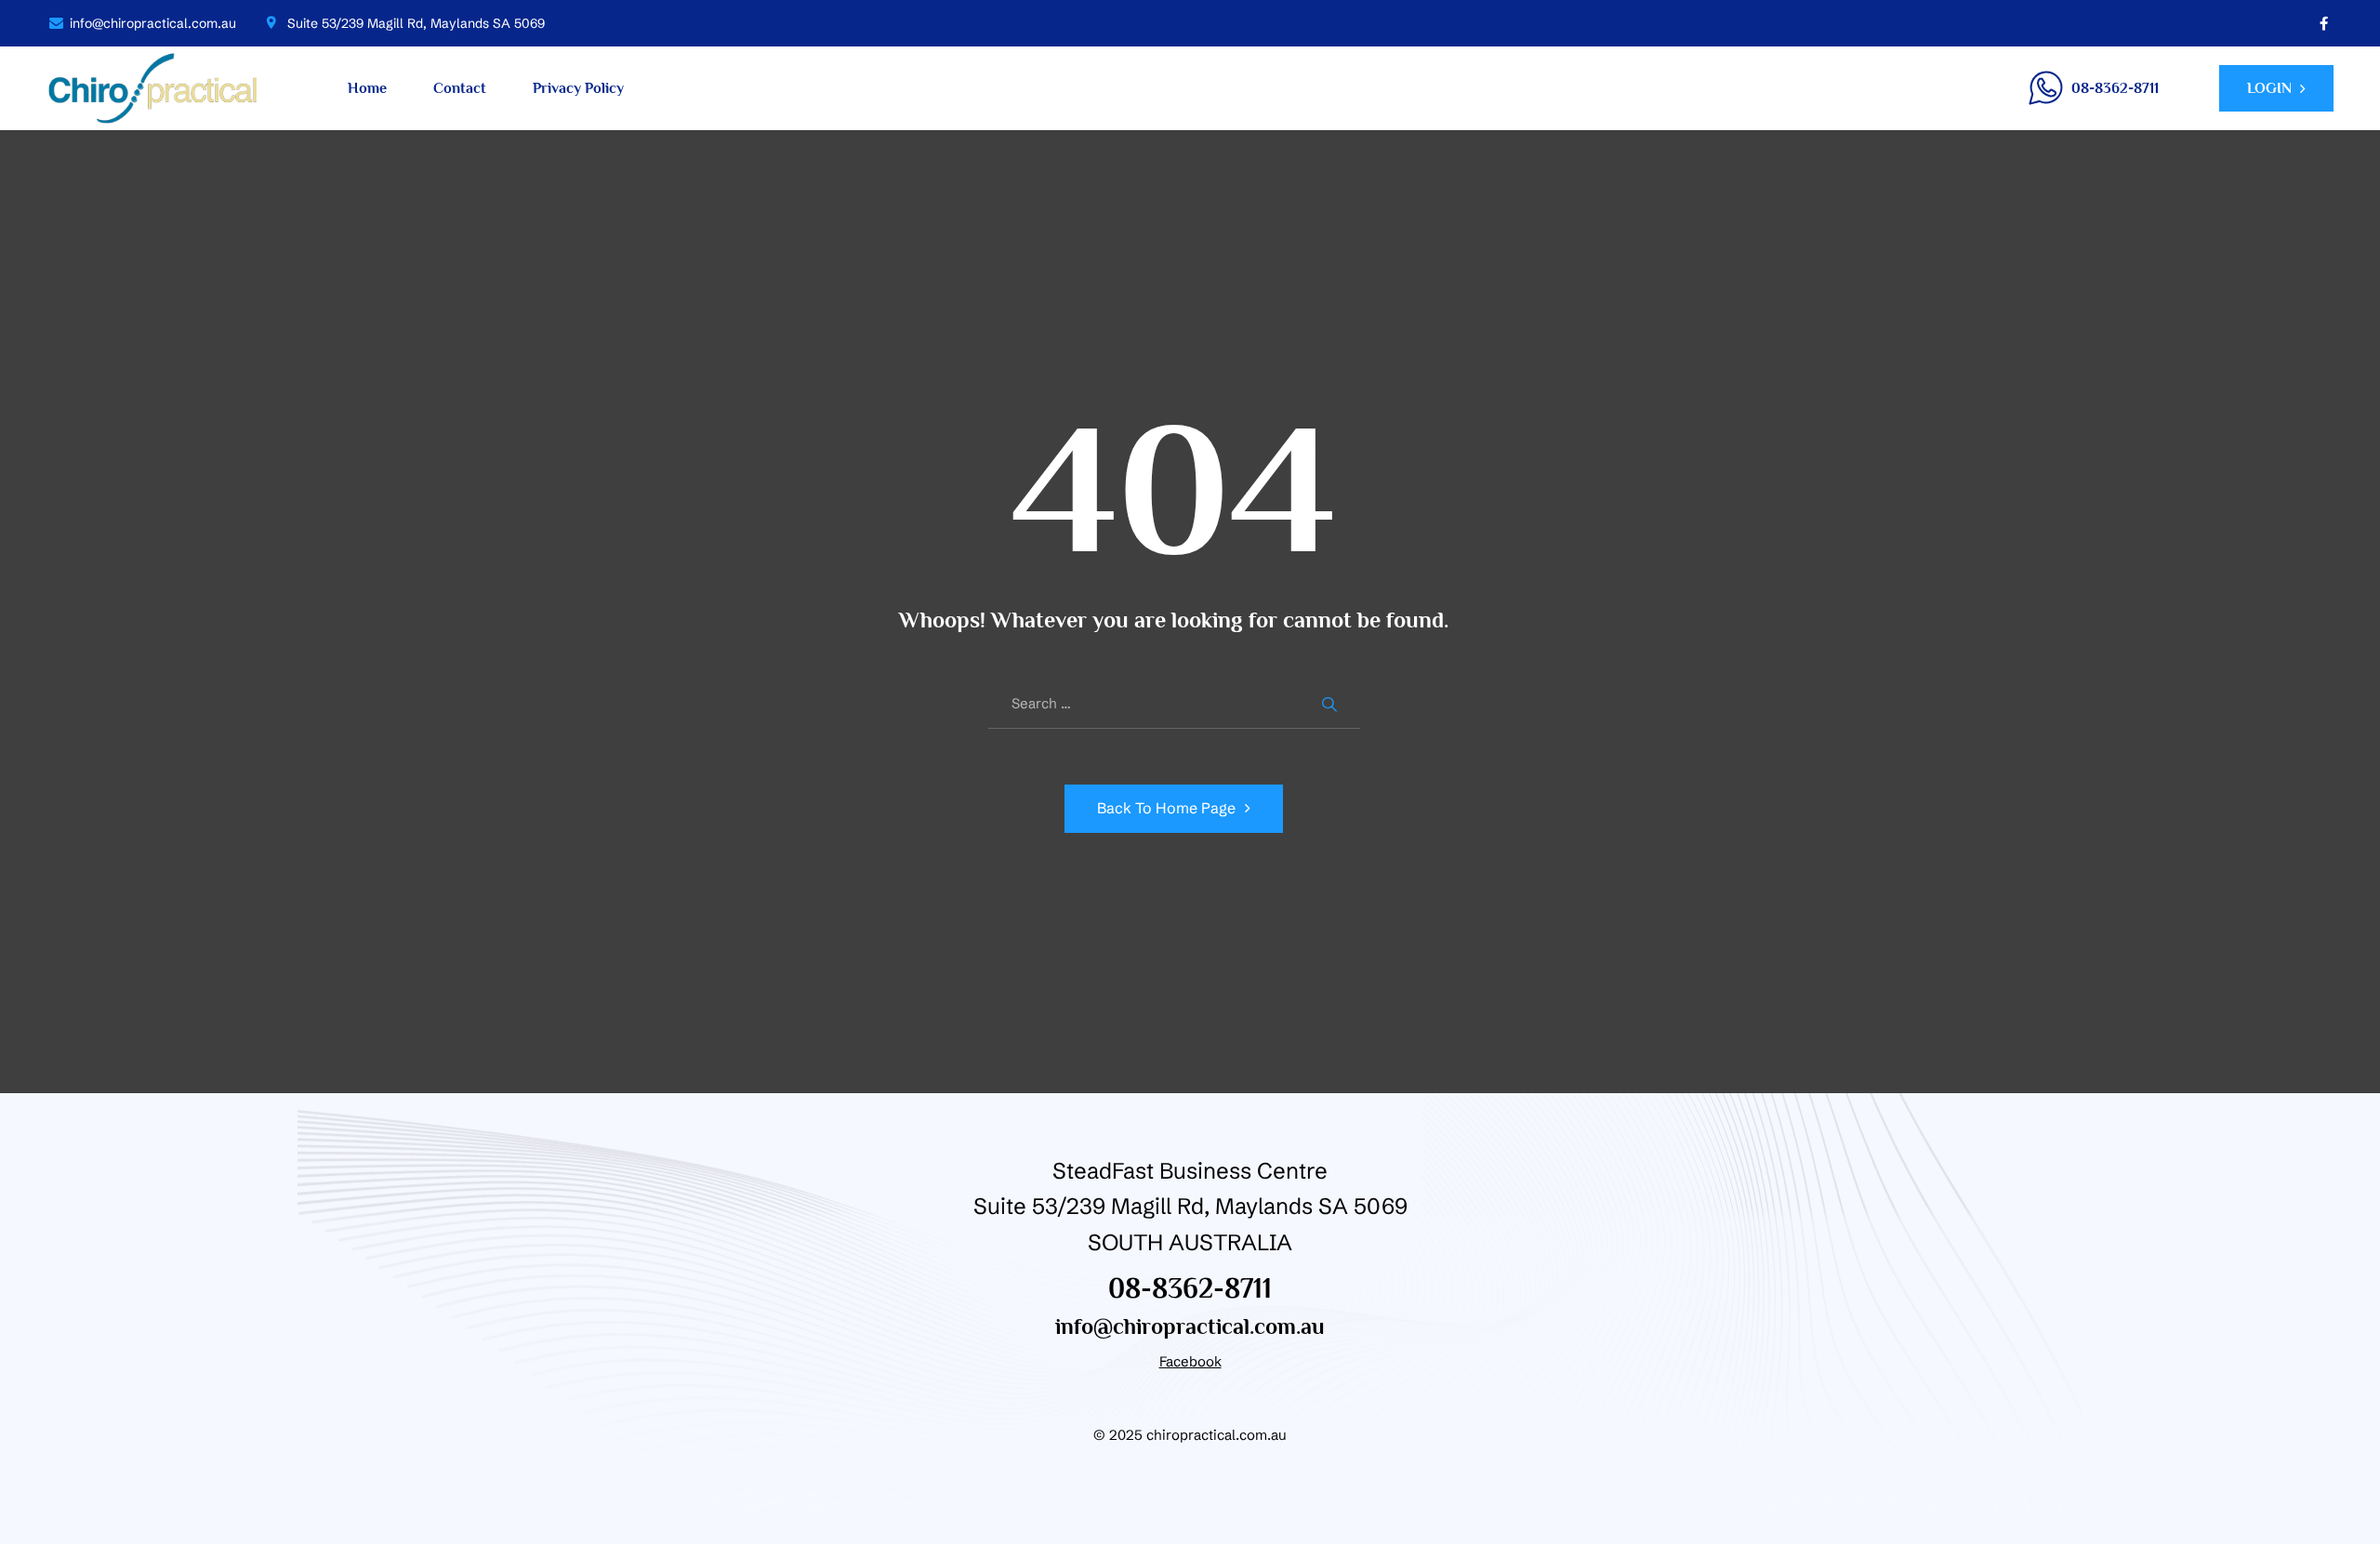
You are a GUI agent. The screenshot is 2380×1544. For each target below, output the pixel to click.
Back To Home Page (1166, 808)
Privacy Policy (578, 88)
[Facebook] (2324, 23)
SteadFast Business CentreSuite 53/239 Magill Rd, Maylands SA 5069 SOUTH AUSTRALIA (1190, 1207)
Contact (460, 88)
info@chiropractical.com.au (1190, 1326)
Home (367, 88)
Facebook (1190, 1361)
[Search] (1332, 704)
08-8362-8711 (1190, 1288)
